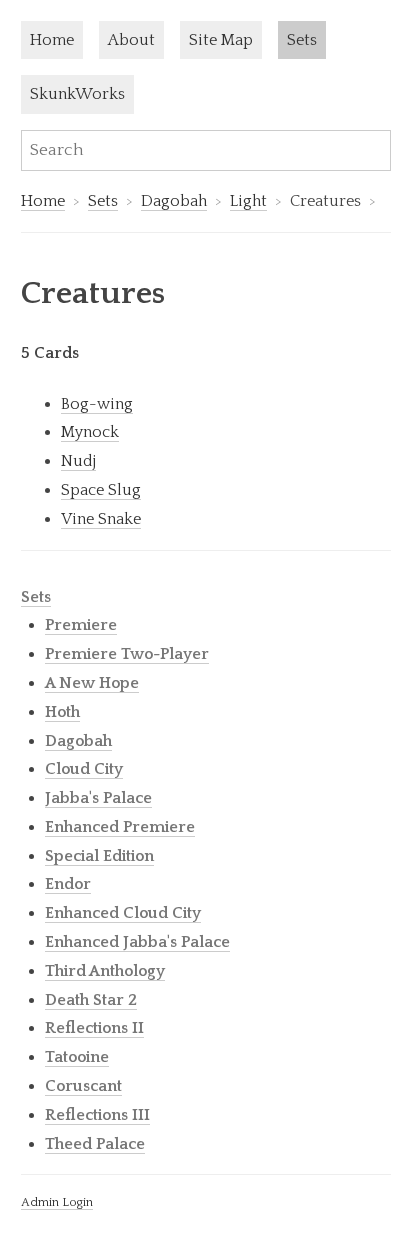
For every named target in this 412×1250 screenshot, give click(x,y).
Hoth (62, 712)
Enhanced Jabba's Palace (137, 942)
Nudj (78, 461)
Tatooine (77, 1057)
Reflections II (94, 1028)
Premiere (81, 625)
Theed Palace (95, 1144)
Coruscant (83, 1086)
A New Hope (92, 683)
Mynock (90, 432)
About (131, 40)
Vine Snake (101, 519)
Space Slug (101, 490)
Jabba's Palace (98, 798)
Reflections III (97, 1115)
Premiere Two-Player (127, 654)
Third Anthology (105, 971)
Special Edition (99, 856)
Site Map (221, 40)
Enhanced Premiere (120, 827)
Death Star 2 (91, 1000)
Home (52, 40)
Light (248, 201)
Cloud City (84, 769)
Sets (302, 40)
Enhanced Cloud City (123, 913)
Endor (68, 884)
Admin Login (57, 1202)
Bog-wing (97, 404)
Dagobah (174, 201)
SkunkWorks (77, 94)
